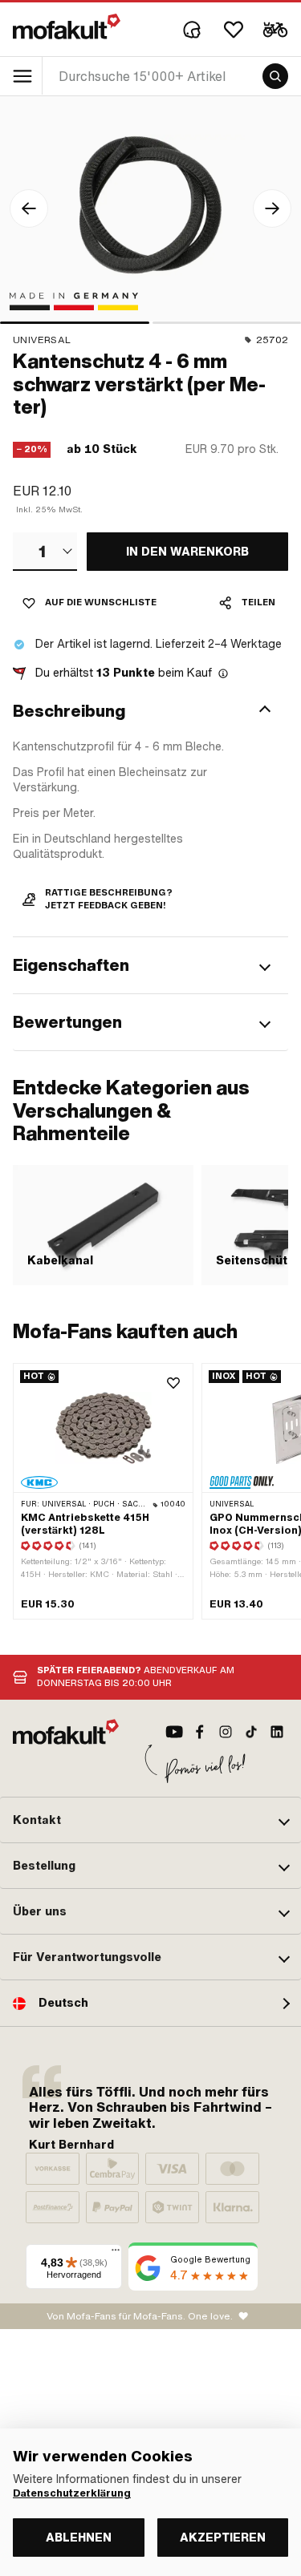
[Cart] (275, 30)
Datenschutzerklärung (72, 2493)
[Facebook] (200, 1732)
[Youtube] (174, 1732)
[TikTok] (251, 1732)
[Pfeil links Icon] (29, 208)
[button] (150, 711)
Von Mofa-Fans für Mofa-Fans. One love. (140, 2316)
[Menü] (116, 2254)
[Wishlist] (234, 30)
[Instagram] (226, 1732)
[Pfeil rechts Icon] (272, 208)
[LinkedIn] (277, 1732)
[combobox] (45, 552)
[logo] (67, 26)
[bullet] (75, 323)
